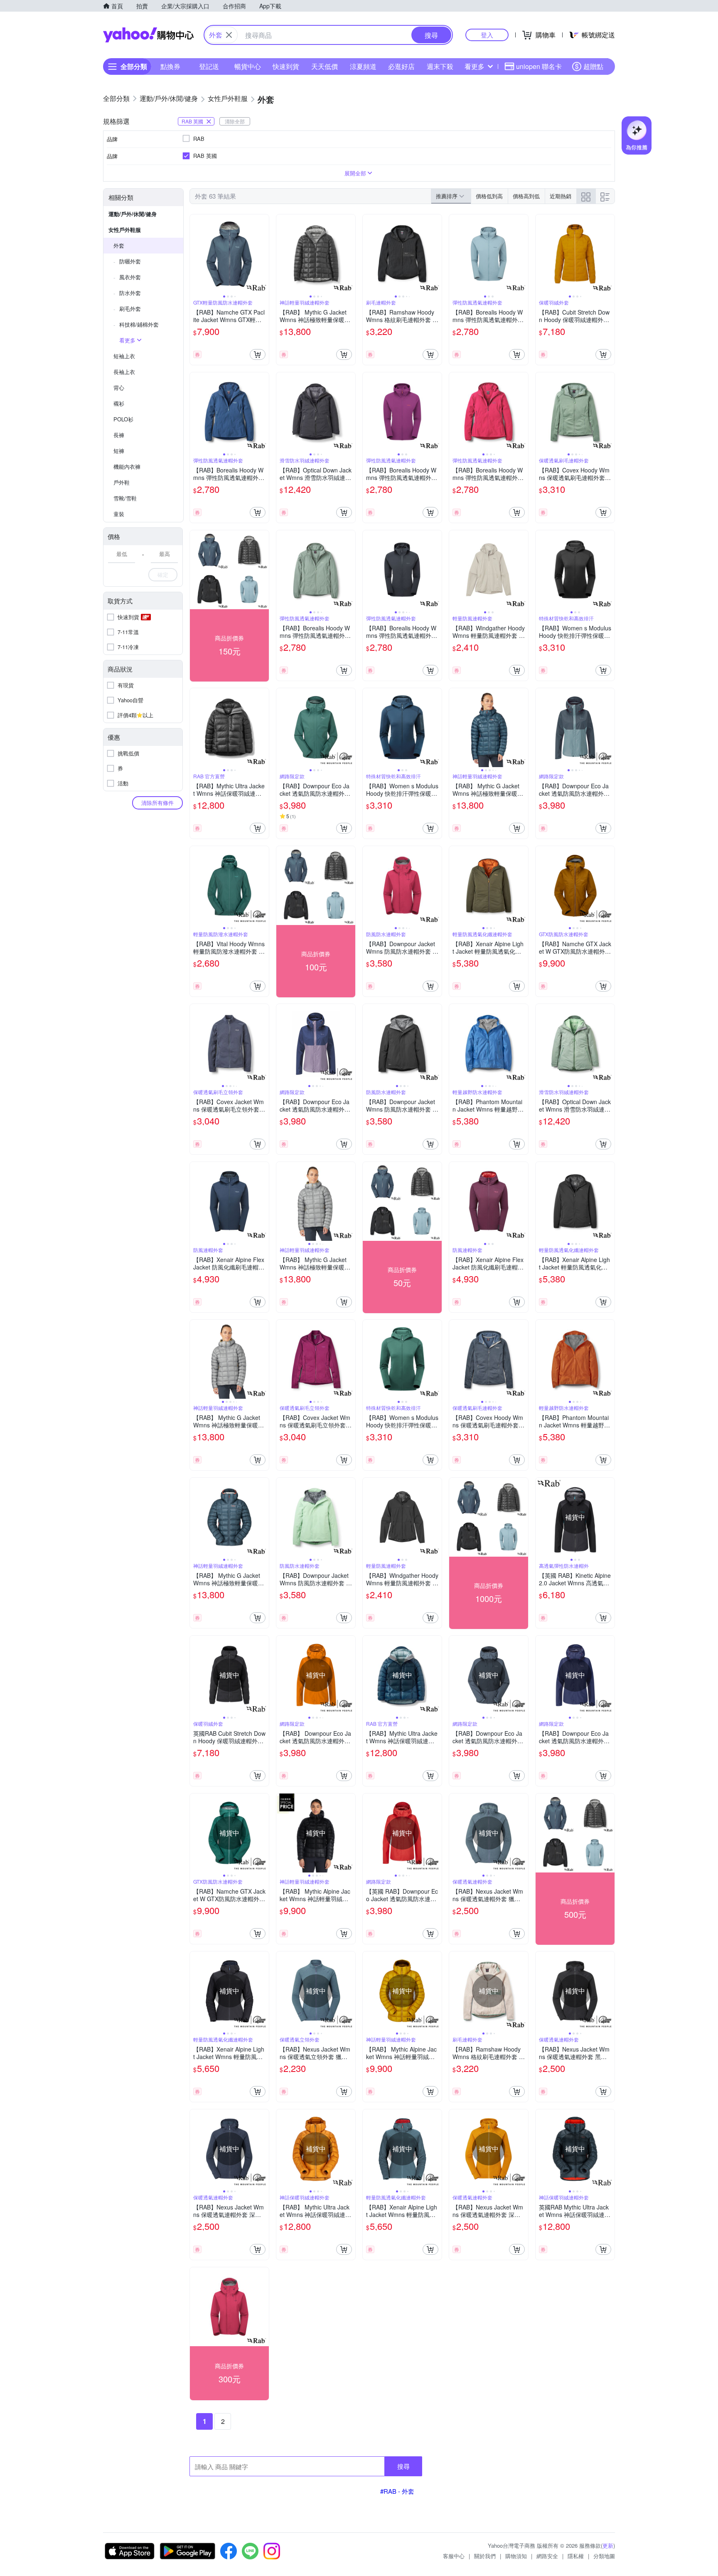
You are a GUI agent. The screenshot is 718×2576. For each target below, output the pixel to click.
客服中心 (454, 2556)
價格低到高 (489, 196)
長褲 (119, 435)
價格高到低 (526, 196)
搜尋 (403, 2466)
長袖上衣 (124, 372)
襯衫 (119, 403)
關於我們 (485, 2556)
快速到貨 (286, 66)
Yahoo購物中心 (148, 35)
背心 (119, 388)
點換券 (170, 66)
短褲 (119, 451)
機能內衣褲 (127, 466)
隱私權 (576, 2556)
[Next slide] (263, 254)
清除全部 (235, 121)
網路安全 (547, 2556)
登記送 (209, 66)
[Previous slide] (195, 254)
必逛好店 (401, 66)
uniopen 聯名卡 (539, 66)
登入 (487, 35)
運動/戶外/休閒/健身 (133, 214)
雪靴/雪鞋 (125, 498)
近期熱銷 (561, 196)
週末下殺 (440, 66)
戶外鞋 (122, 482)
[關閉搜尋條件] (229, 35)
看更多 (475, 66)
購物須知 (516, 2556)
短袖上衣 (124, 356)
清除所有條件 (157, 803)
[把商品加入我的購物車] (258, 354)
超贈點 (593, 66)
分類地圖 (604, 2556)
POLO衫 (123, 419)
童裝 (119, 514)
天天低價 (325, 66)
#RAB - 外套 (397, 2491)
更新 (608, 2545)
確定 (163, 574)
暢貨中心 (248, 66)
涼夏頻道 (363, 66)
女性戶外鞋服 (125, 230)
